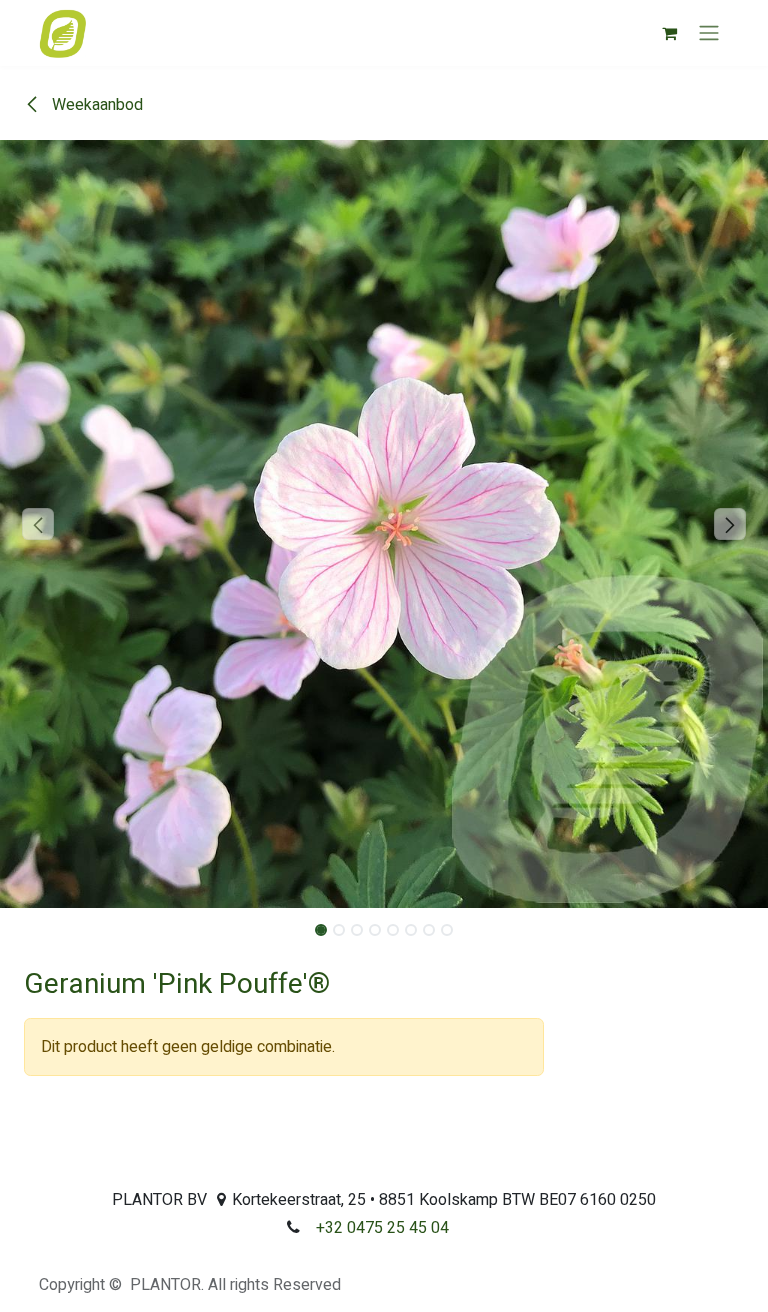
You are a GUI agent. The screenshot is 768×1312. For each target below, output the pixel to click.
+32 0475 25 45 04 (382, 1228)
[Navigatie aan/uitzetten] (709, 33)
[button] (38, 524)
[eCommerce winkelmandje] (669, 33)
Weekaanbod (95, 105)
